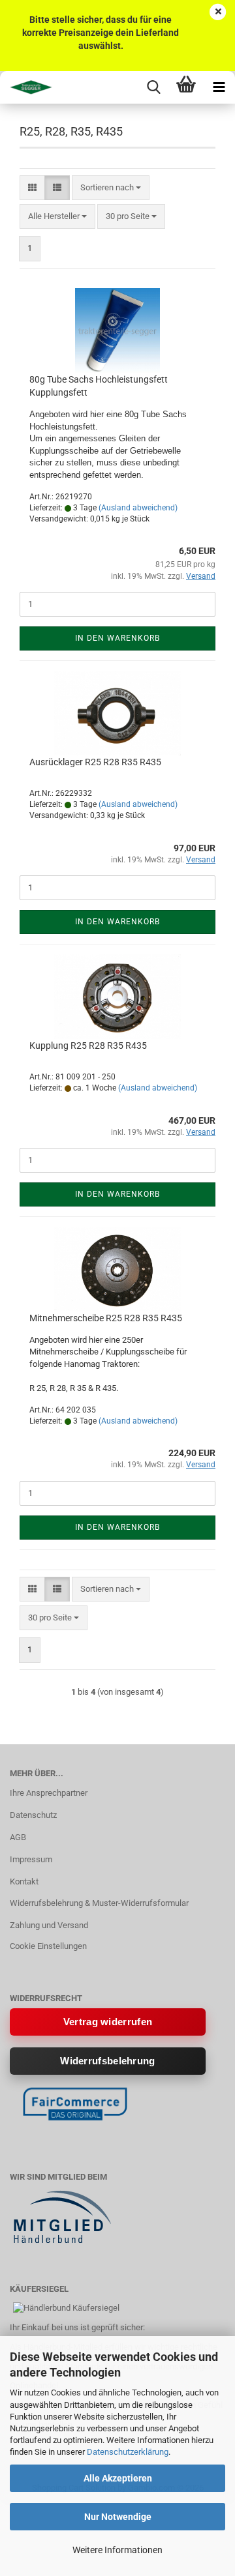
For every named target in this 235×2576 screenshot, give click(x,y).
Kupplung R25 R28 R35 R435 (88, 1046)
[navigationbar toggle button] (219, 87)
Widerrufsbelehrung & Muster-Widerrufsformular (99, 1903)
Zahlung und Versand (49, 1925)
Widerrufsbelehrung (107, 2061)
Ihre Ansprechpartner (49, 1793)
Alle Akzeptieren (118, 2478)
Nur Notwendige (118, 2517)
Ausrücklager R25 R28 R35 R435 (95, 762)
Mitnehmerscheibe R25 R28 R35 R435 (106, 1318)
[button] (32, 188)
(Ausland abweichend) (138, 508)
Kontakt (24, 1881)
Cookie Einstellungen (48, 1946)
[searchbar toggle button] (153, 87)
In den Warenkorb (117, 638)
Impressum (31, 1859)
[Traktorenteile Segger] (26, 87)
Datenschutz (33, 1815)
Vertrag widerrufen (108, 2022)
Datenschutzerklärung (128, 2452)
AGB (18, 1837)
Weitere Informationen (117, 2550)
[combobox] (111, 188)
